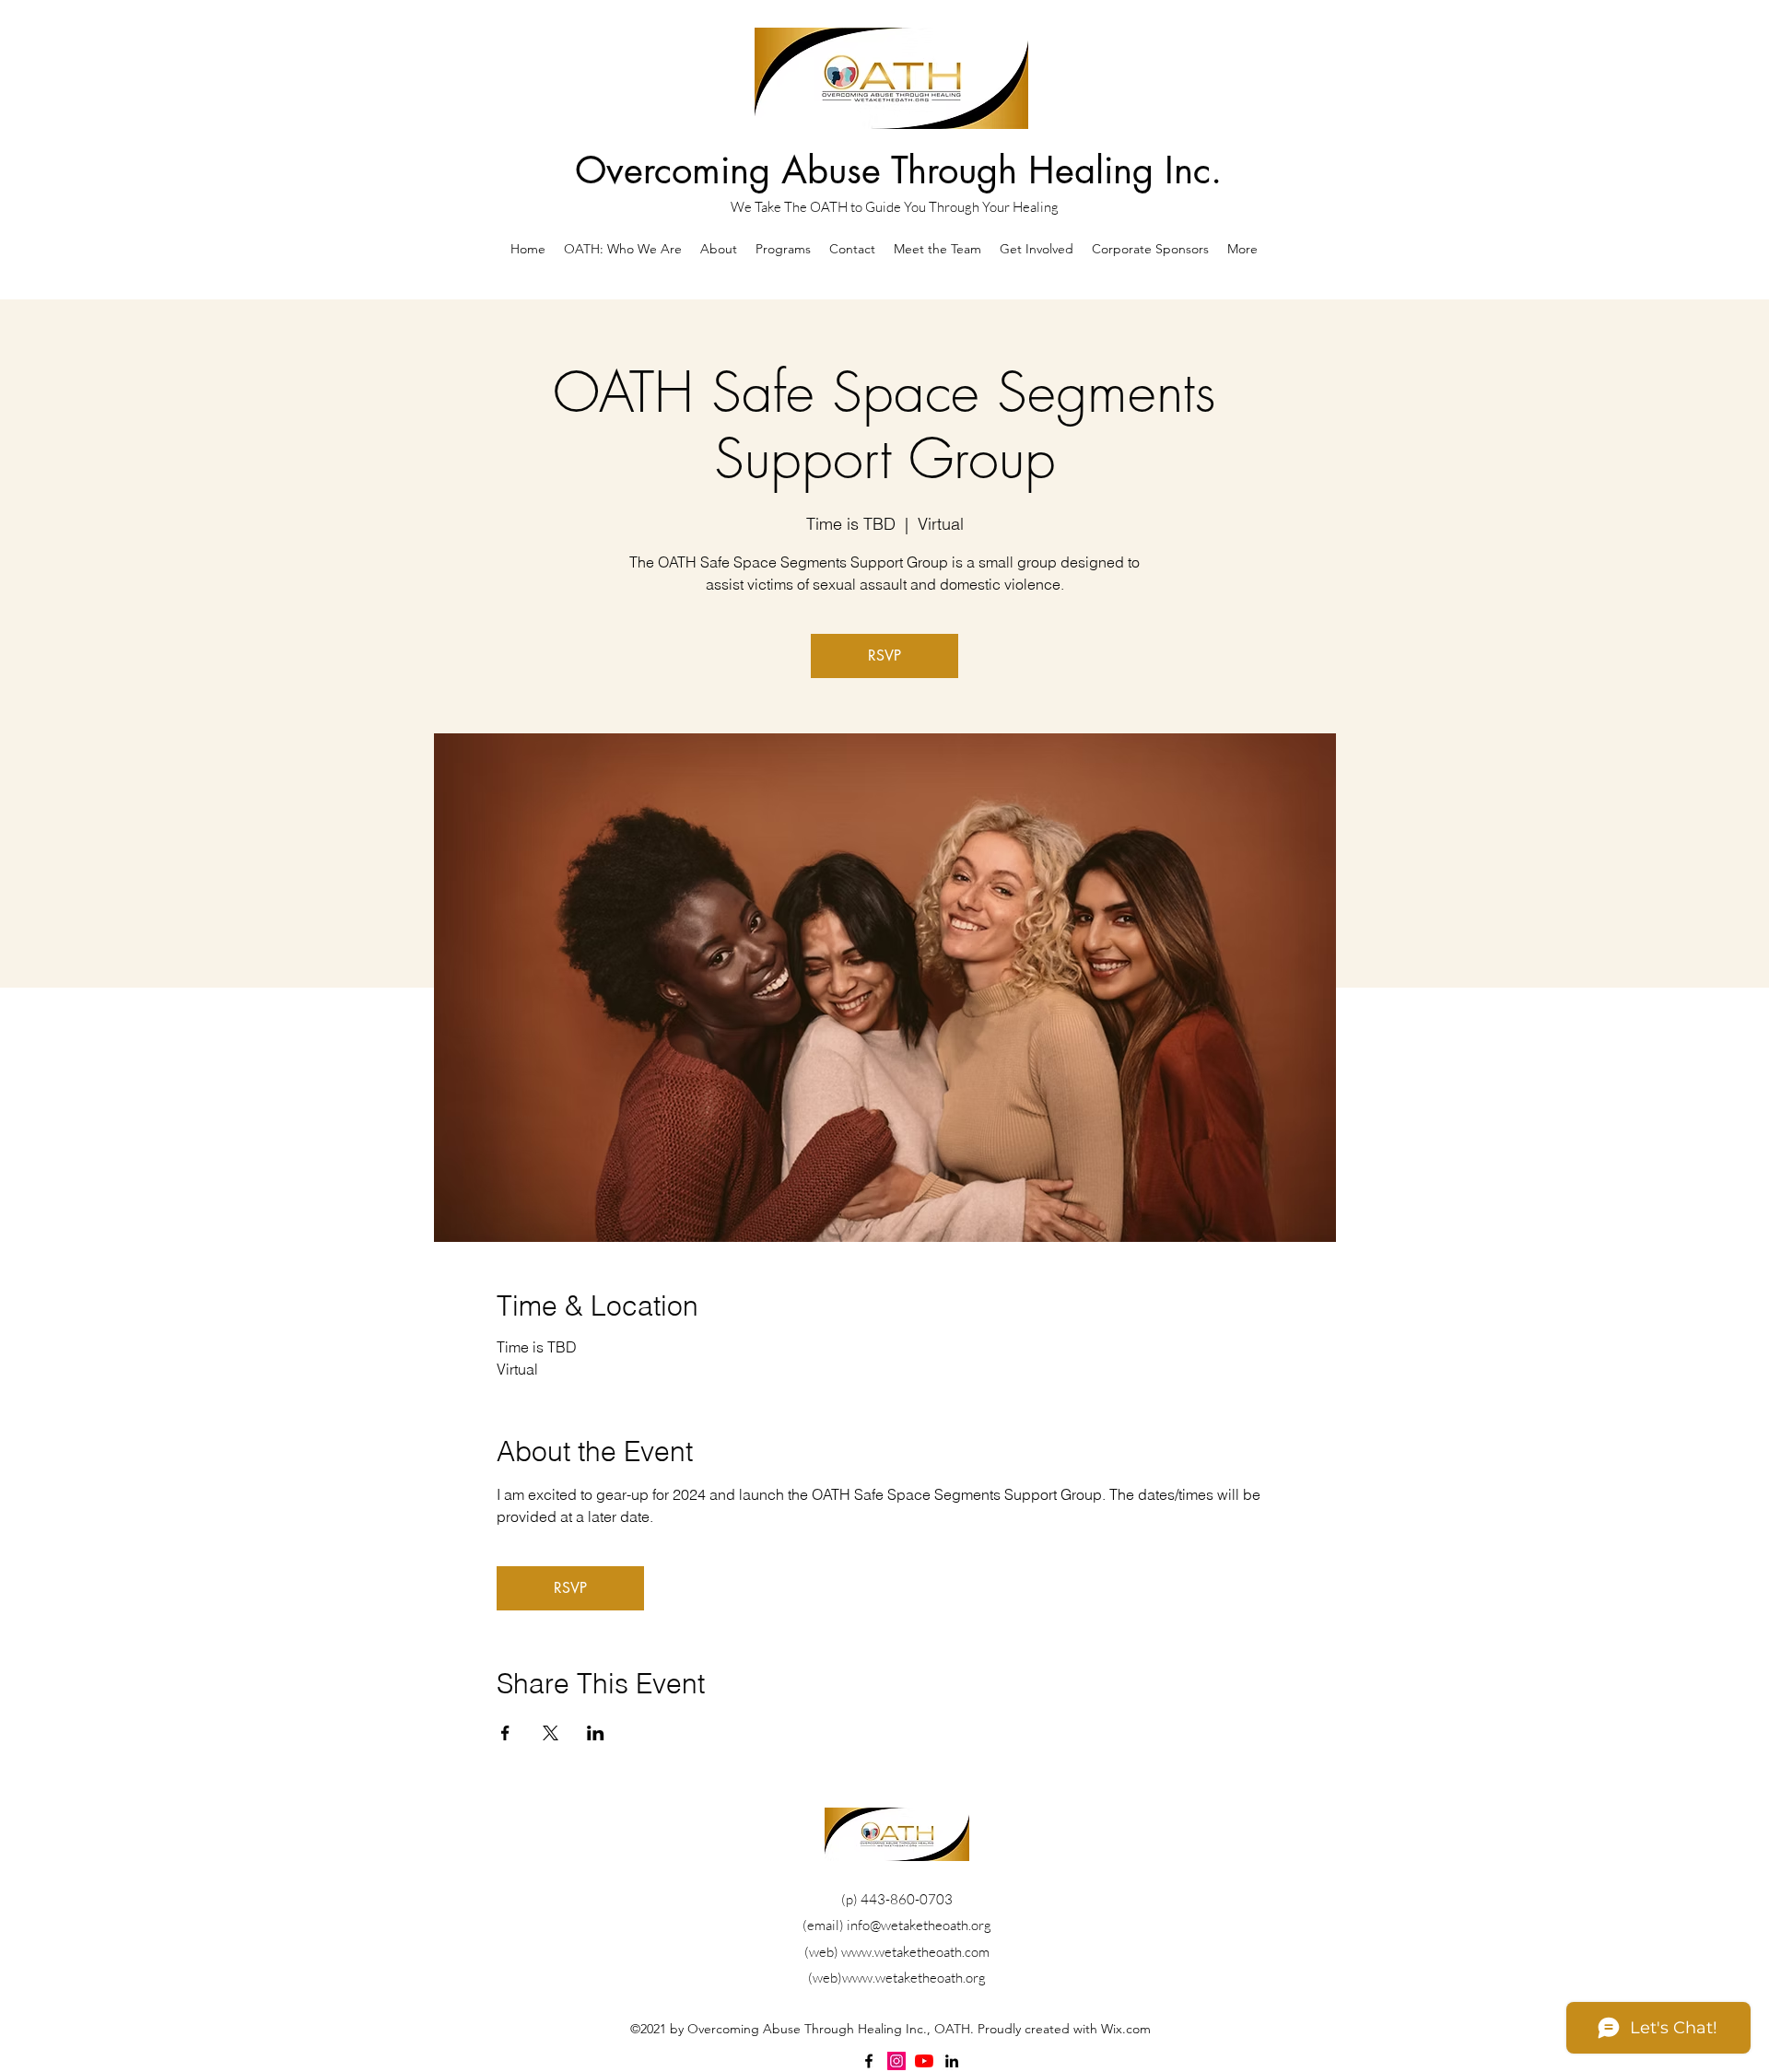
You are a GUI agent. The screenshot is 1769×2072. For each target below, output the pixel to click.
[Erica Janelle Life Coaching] (924, 2061)
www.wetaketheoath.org (914, 1978)
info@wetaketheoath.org (919, 1925)
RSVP (884, 656)
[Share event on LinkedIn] (596, 1733)
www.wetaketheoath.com (915, 1952)
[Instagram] (896, 2061)
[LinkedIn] (952, 2061)
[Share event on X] (551, 1733)
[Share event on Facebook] (505, 1733)
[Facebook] (869, 2061)
